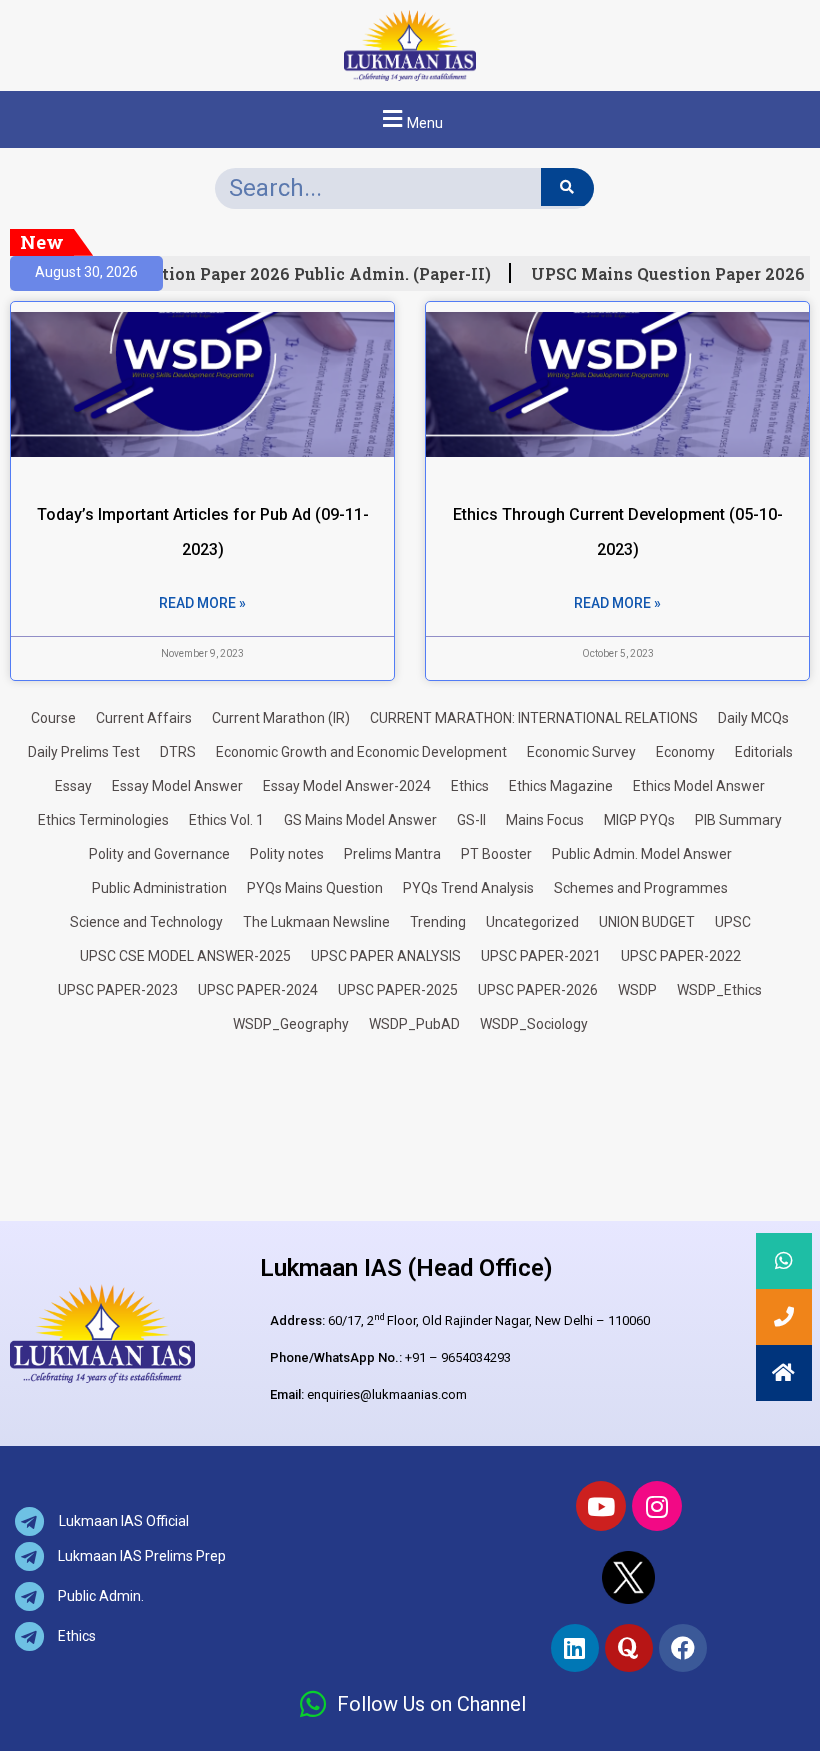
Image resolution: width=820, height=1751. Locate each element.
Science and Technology (146, 922)
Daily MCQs (753, 718)
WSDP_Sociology (534, 1024)
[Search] (567, 187)
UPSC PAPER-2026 (538, 990)
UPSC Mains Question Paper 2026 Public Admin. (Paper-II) (245, 274)
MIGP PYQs (639, 820)
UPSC (733, 922)
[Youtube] (601, 1506)
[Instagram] (657, 1506)
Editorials (764, 752)
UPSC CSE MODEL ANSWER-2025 (185, 956)
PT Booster (496, 854)
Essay (73, 786)
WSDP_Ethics (719, 990)
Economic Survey (581, 752)
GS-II (471, 820)
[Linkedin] (575, 1648)
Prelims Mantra (392, 854)
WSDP (637, 990)
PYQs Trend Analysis (468, 888)
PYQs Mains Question (315, 888)
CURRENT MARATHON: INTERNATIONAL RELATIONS (534, 718)
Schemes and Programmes (641, 888)
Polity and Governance (159, 854)
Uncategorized (532, 922)
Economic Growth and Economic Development (361, 752)
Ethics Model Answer (699, 786)
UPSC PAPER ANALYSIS (386, 956)
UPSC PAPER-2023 (118, 990)
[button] (410, 119)
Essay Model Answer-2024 (347, 786)
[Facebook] (683, 1648)
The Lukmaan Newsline (316, 922)
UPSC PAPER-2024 (258, 990)
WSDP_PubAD (414, 1024)
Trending (438, 922)
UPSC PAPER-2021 (541, 956)
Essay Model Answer (177, 786)
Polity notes (287, 854)
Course (53, 718)
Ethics (470, 786)
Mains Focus (545, 820)
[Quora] (629, 1648)
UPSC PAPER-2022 (681, 956)
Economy (685, 752)
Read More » (202, 603)
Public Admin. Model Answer (642, 854)
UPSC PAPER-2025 (398, 990)
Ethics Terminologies (103, 820)
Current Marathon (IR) (281, 718)
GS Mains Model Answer (360, 820)
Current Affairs (144, 718)
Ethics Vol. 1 (226, 820)
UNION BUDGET (647, 922)
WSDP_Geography (291, 1024)
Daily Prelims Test (84, 752)
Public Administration (159, 888)
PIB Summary (738, 820)
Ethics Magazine (561, 786)
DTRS (178, 752)
